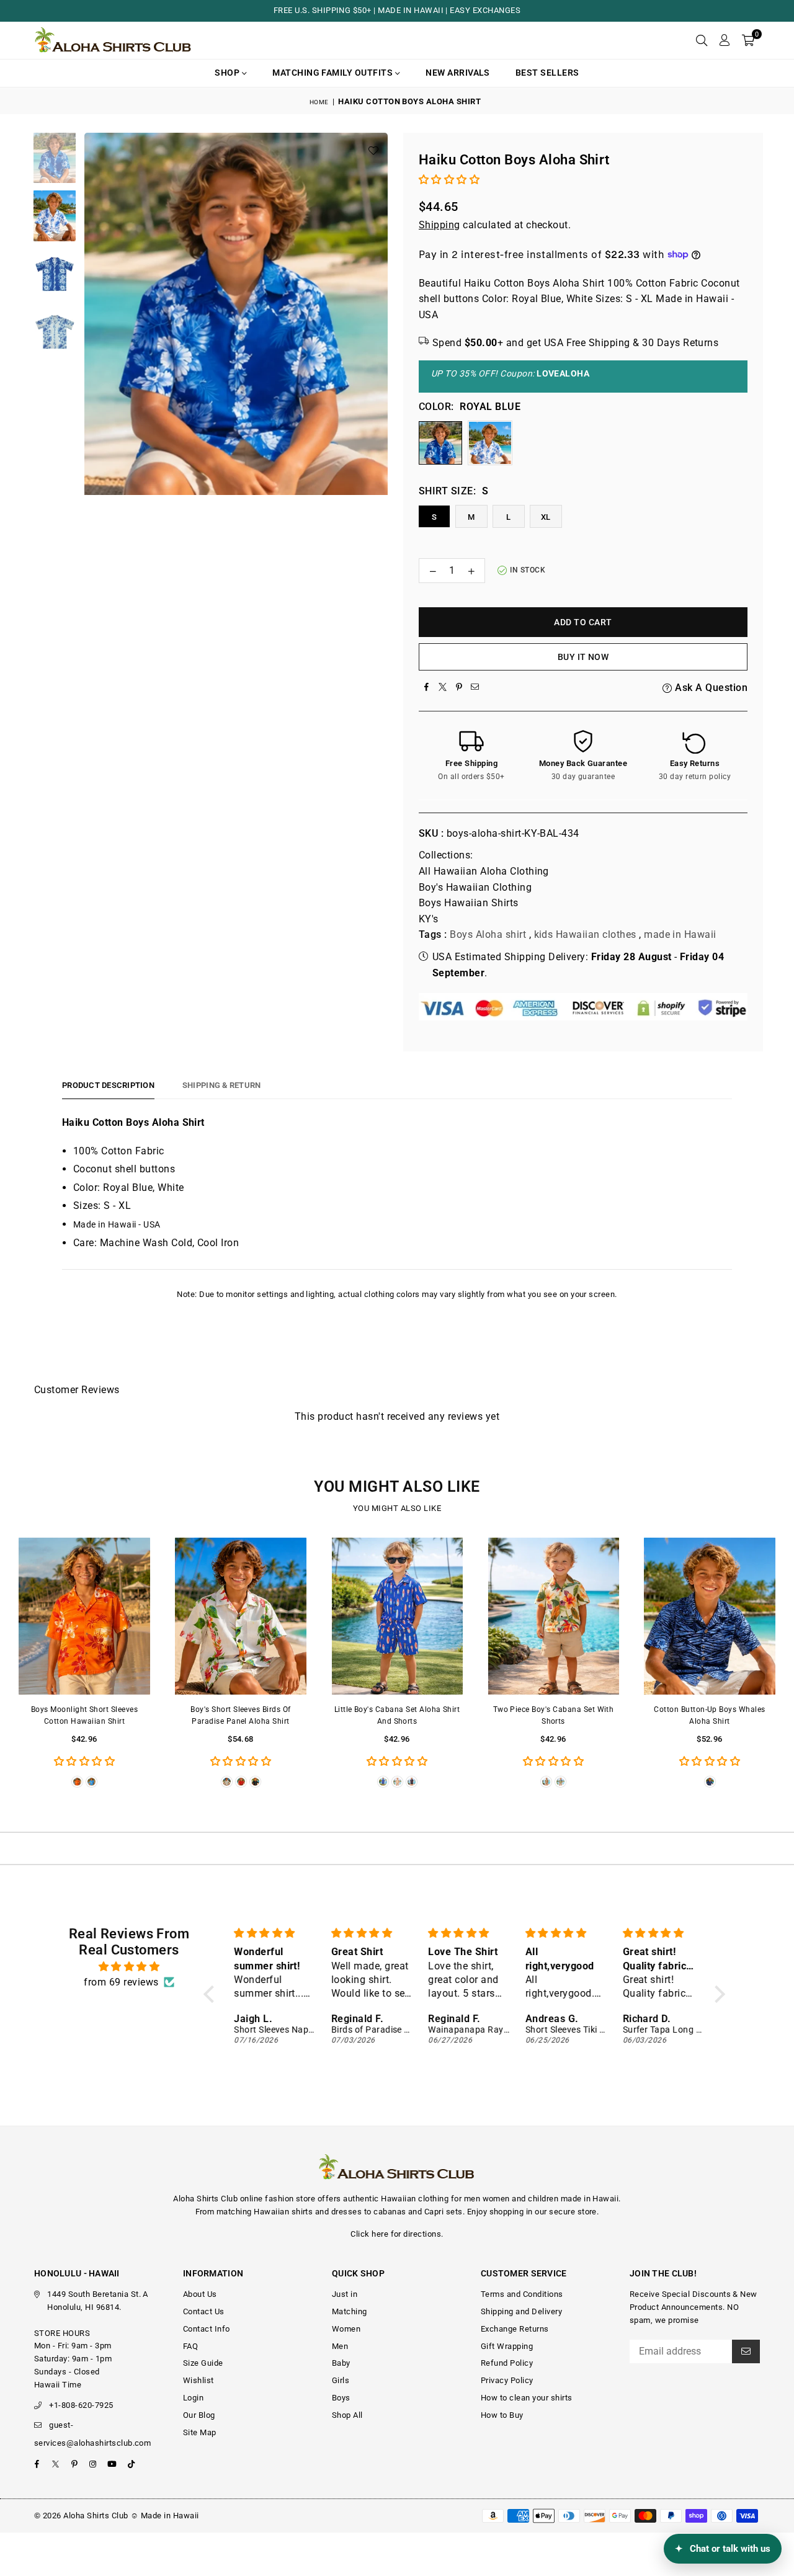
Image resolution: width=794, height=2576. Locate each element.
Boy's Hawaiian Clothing (475, 887)
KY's (429, 919)
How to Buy (502, 2415)
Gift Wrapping (507, 2346)
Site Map (200, 2432)
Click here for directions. (397, 2234)
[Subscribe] (746, 2351)
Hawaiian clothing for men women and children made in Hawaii (500, 2199)
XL (546, 517)
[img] (129, 1967)
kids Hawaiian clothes (585, 934)
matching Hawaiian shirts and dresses (289, 2212)
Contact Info (207, 2329)
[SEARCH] (702, 40)
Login (193, 2398)
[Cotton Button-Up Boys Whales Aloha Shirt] (710, 1616)
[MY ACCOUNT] (724, 40)
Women (346, 2329)
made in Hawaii (680, 934)
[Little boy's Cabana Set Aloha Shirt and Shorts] (397, 1616)
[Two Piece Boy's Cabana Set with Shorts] (553, 1616)
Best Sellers (547, 73)
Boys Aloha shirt (488, 934)
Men (340, 2346)
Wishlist (198, 2380)
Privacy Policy (507, 2380)
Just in (345, 2294)
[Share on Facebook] (427, 688)
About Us (200, 2294)
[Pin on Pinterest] (459, 688)
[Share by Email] (475, 688)
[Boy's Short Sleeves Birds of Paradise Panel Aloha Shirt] (241, 1616)
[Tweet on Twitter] (443, 688)
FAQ (190, 2346)
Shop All (347, 2415)
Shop (228, 73)
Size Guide (203, 2363)
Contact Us (204, 2311)
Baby (341, 2363)
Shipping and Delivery (521, 2311)
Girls (341, 2380)
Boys (341, 2398)
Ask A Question (710, 688)
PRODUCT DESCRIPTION (108, 1085)
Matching (350, 2311)
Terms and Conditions (522, 2294)
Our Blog (199, 2415)
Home (319, 102)
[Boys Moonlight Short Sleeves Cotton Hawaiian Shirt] (84, 1616)
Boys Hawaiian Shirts (469, 903)
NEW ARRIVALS (458, 73)
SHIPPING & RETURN (221, 1085)
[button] (748, 40)
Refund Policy (507, 2363)
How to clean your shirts (527, 2398)
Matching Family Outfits (334, 73)
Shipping (439, 225)
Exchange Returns (515, 2329)
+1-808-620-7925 (81, 2405)
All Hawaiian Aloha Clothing (484, 871)
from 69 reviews (121, 1982)
